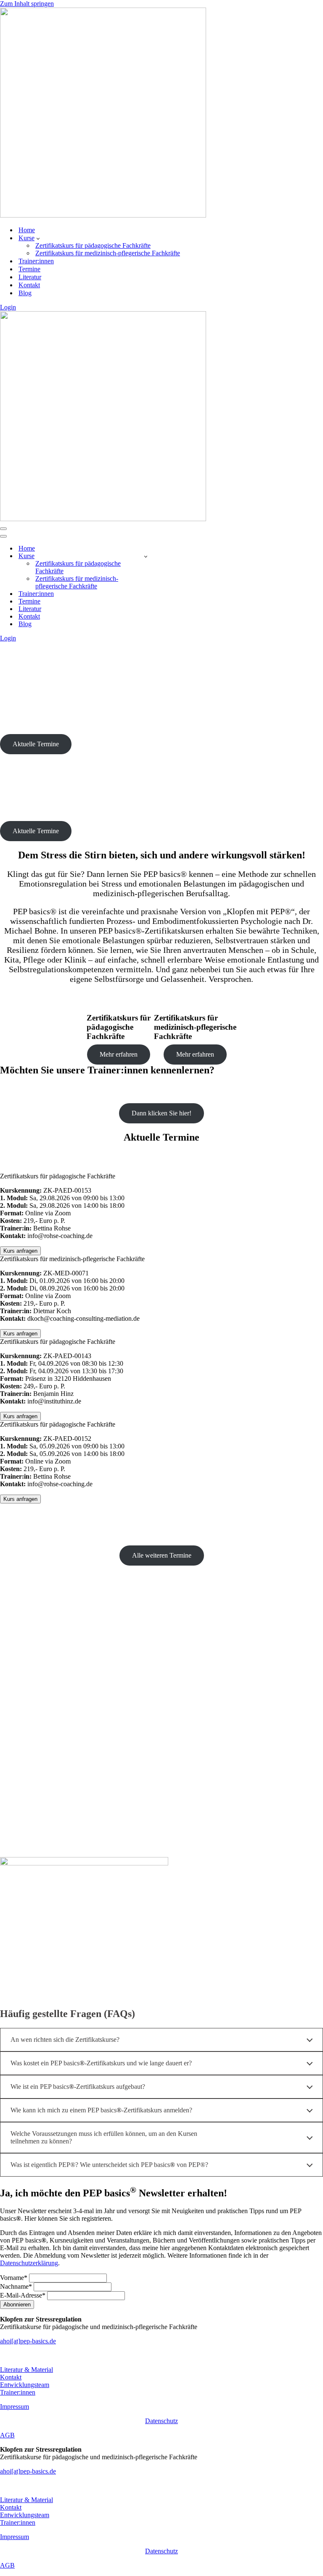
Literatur (30, 277)
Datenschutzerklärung (29, 2263)
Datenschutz (161, 2421)
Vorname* (14, 2278)
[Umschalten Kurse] (146, 556)
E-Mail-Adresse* (23, 2295)
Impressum (15, 2407)
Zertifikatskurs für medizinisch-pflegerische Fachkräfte (108, 253)
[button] (38, 238)
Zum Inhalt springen (27, 4)
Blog (25, 293)
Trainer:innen (36, 261)
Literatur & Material (26, 2370)
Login (8, 307)
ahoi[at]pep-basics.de (28, 2341)
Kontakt (29, 285)
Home (27, 230)
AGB (7, 2435)
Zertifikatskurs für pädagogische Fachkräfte (93, 245)
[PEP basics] (103, 215)
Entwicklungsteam (25, 2385)
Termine (29, 269)
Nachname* (16, 2286)
